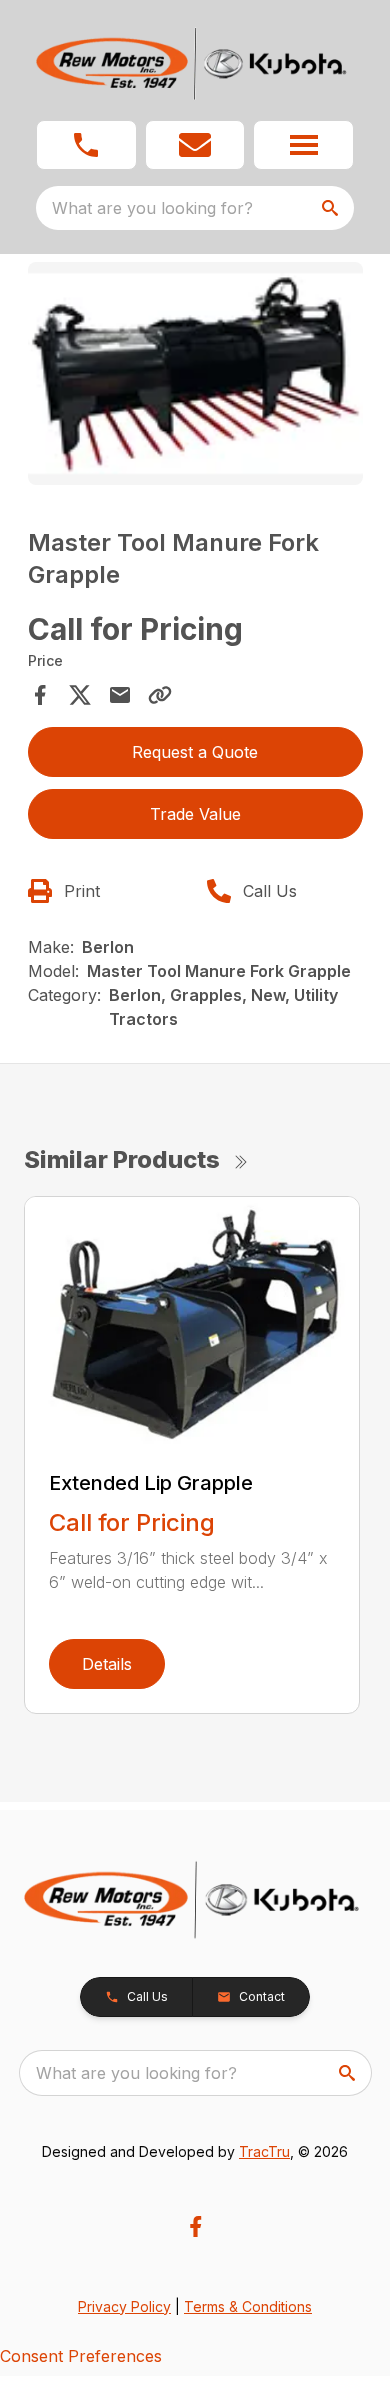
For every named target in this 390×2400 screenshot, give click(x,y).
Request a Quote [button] (195, 752)
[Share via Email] (120, 695)
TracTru (264, 2151)
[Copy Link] (160, 695)
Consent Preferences (81, 2356)
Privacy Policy (124, 2306)
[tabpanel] (195, 376)
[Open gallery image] (195, 373)
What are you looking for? (152, 208)
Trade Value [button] (195, 814)
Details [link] (107, 1664)
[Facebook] (195, 2226)
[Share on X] (80, 695)
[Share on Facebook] (40, 695)
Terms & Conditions (248, 2306)
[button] (86, 145)
